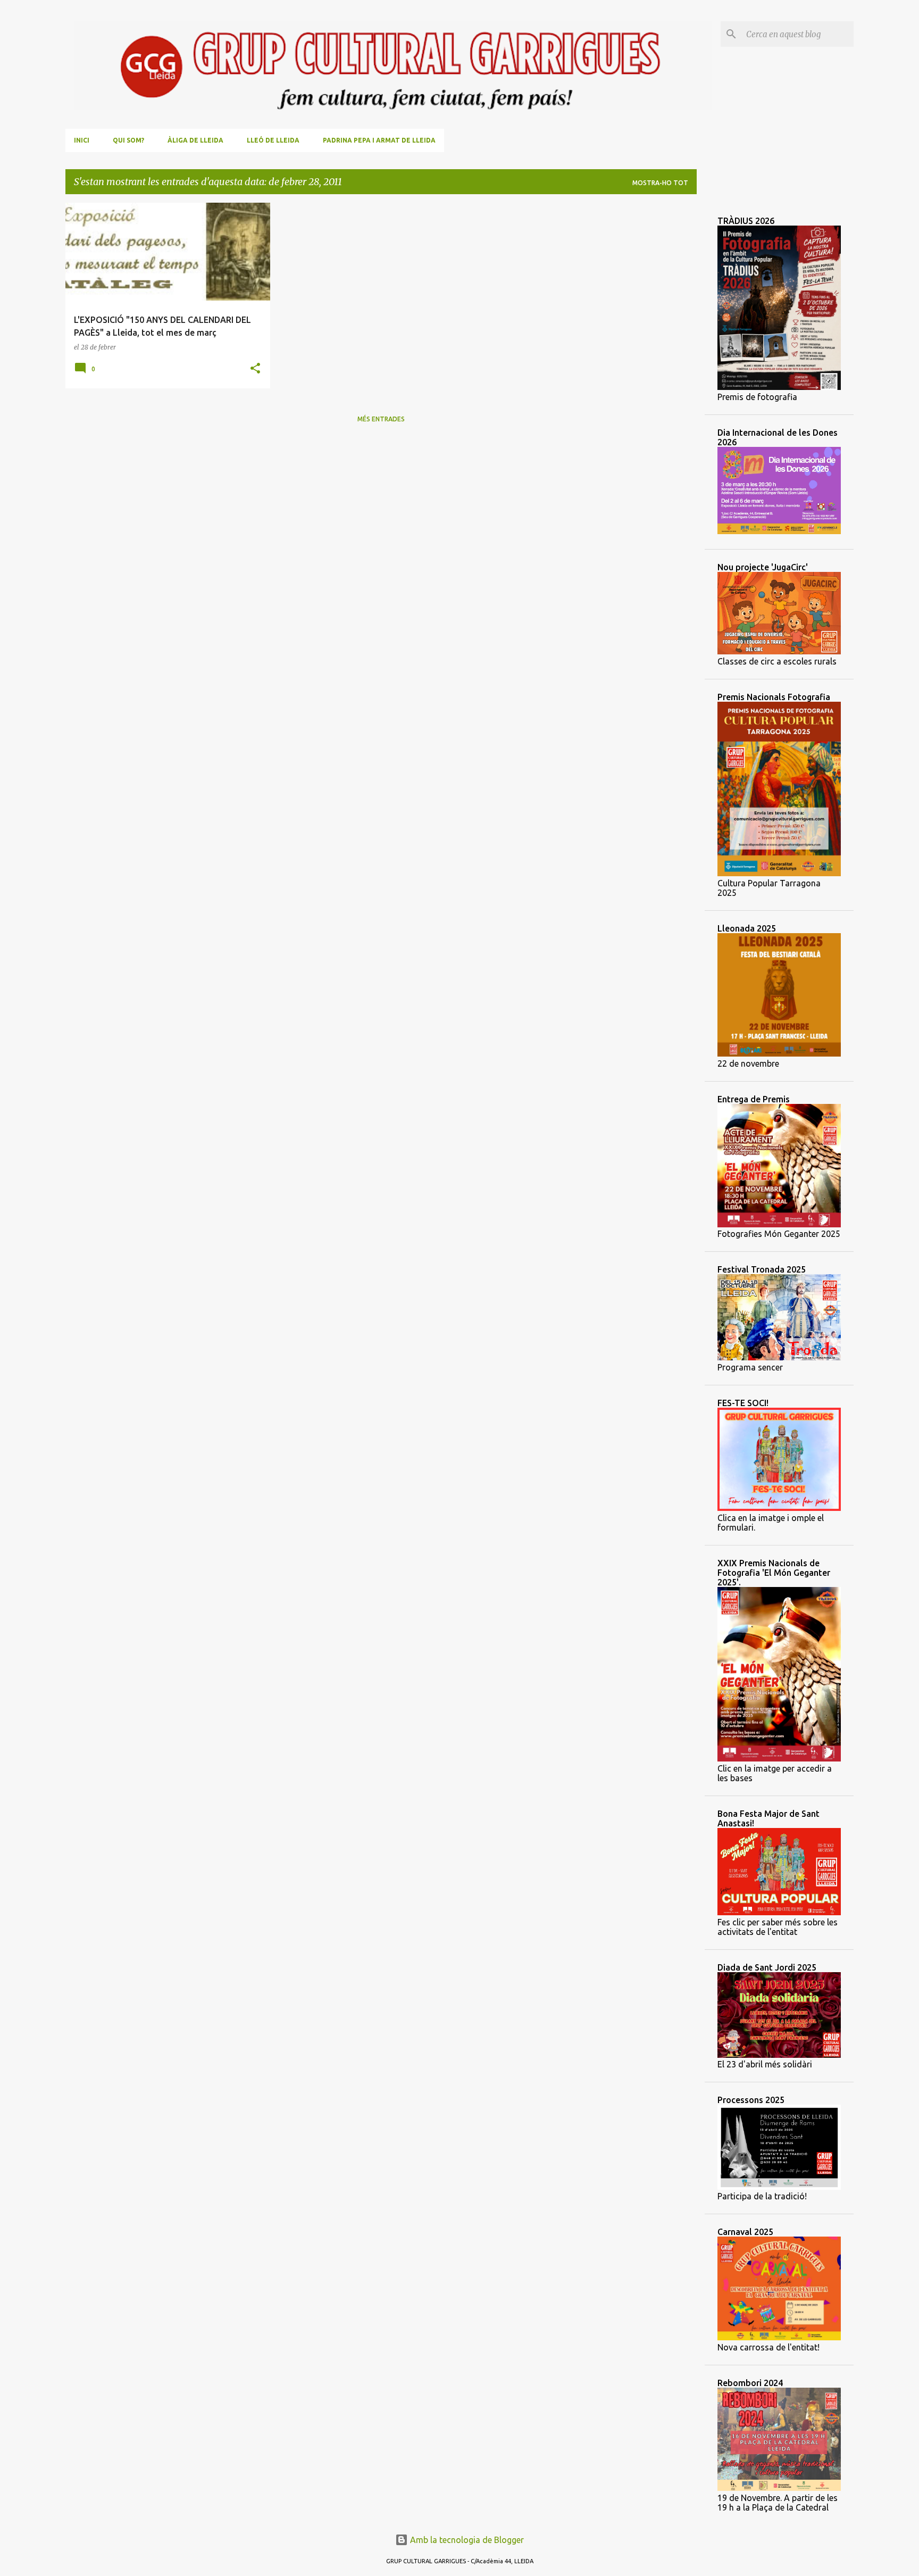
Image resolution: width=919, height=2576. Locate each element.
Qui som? (128, 140)
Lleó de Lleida (273, 140)
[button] (255, 369)
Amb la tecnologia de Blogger (466, 2540)
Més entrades (381, 419)
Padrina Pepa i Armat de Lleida (379, 140)
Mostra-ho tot (660, 183)
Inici (82, 140)
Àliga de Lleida (195, 140)
